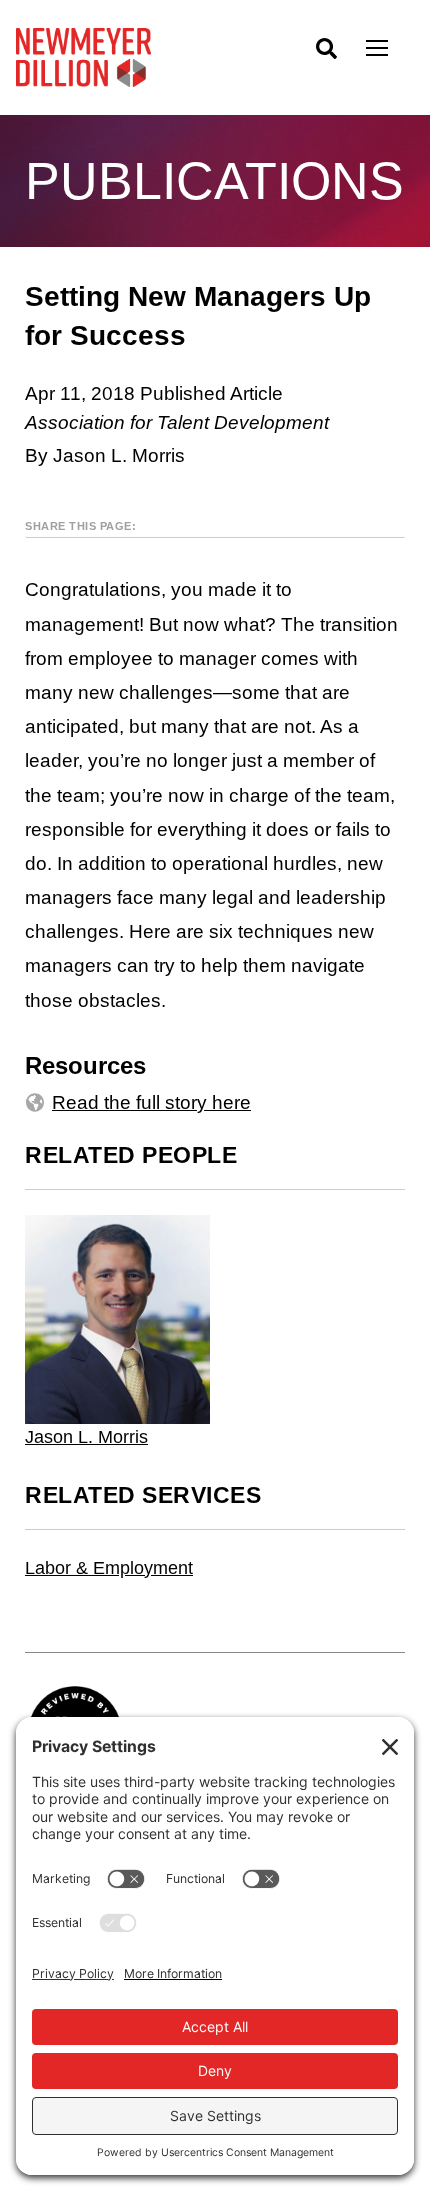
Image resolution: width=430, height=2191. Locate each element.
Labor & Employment (109, 1568)
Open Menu (390, 50)
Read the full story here (151, 1102)
